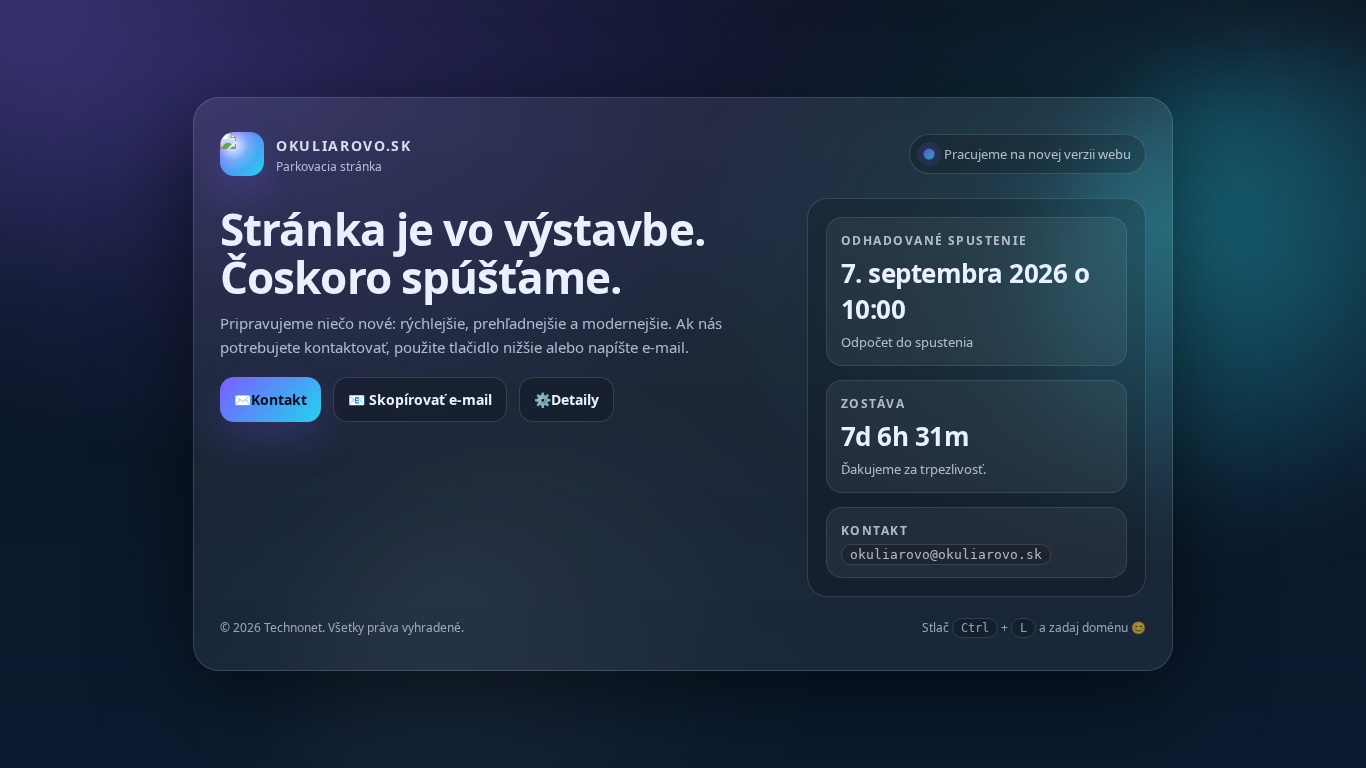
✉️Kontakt (270, 399)
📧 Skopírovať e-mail (420, 399)
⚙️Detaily (566, 399)
